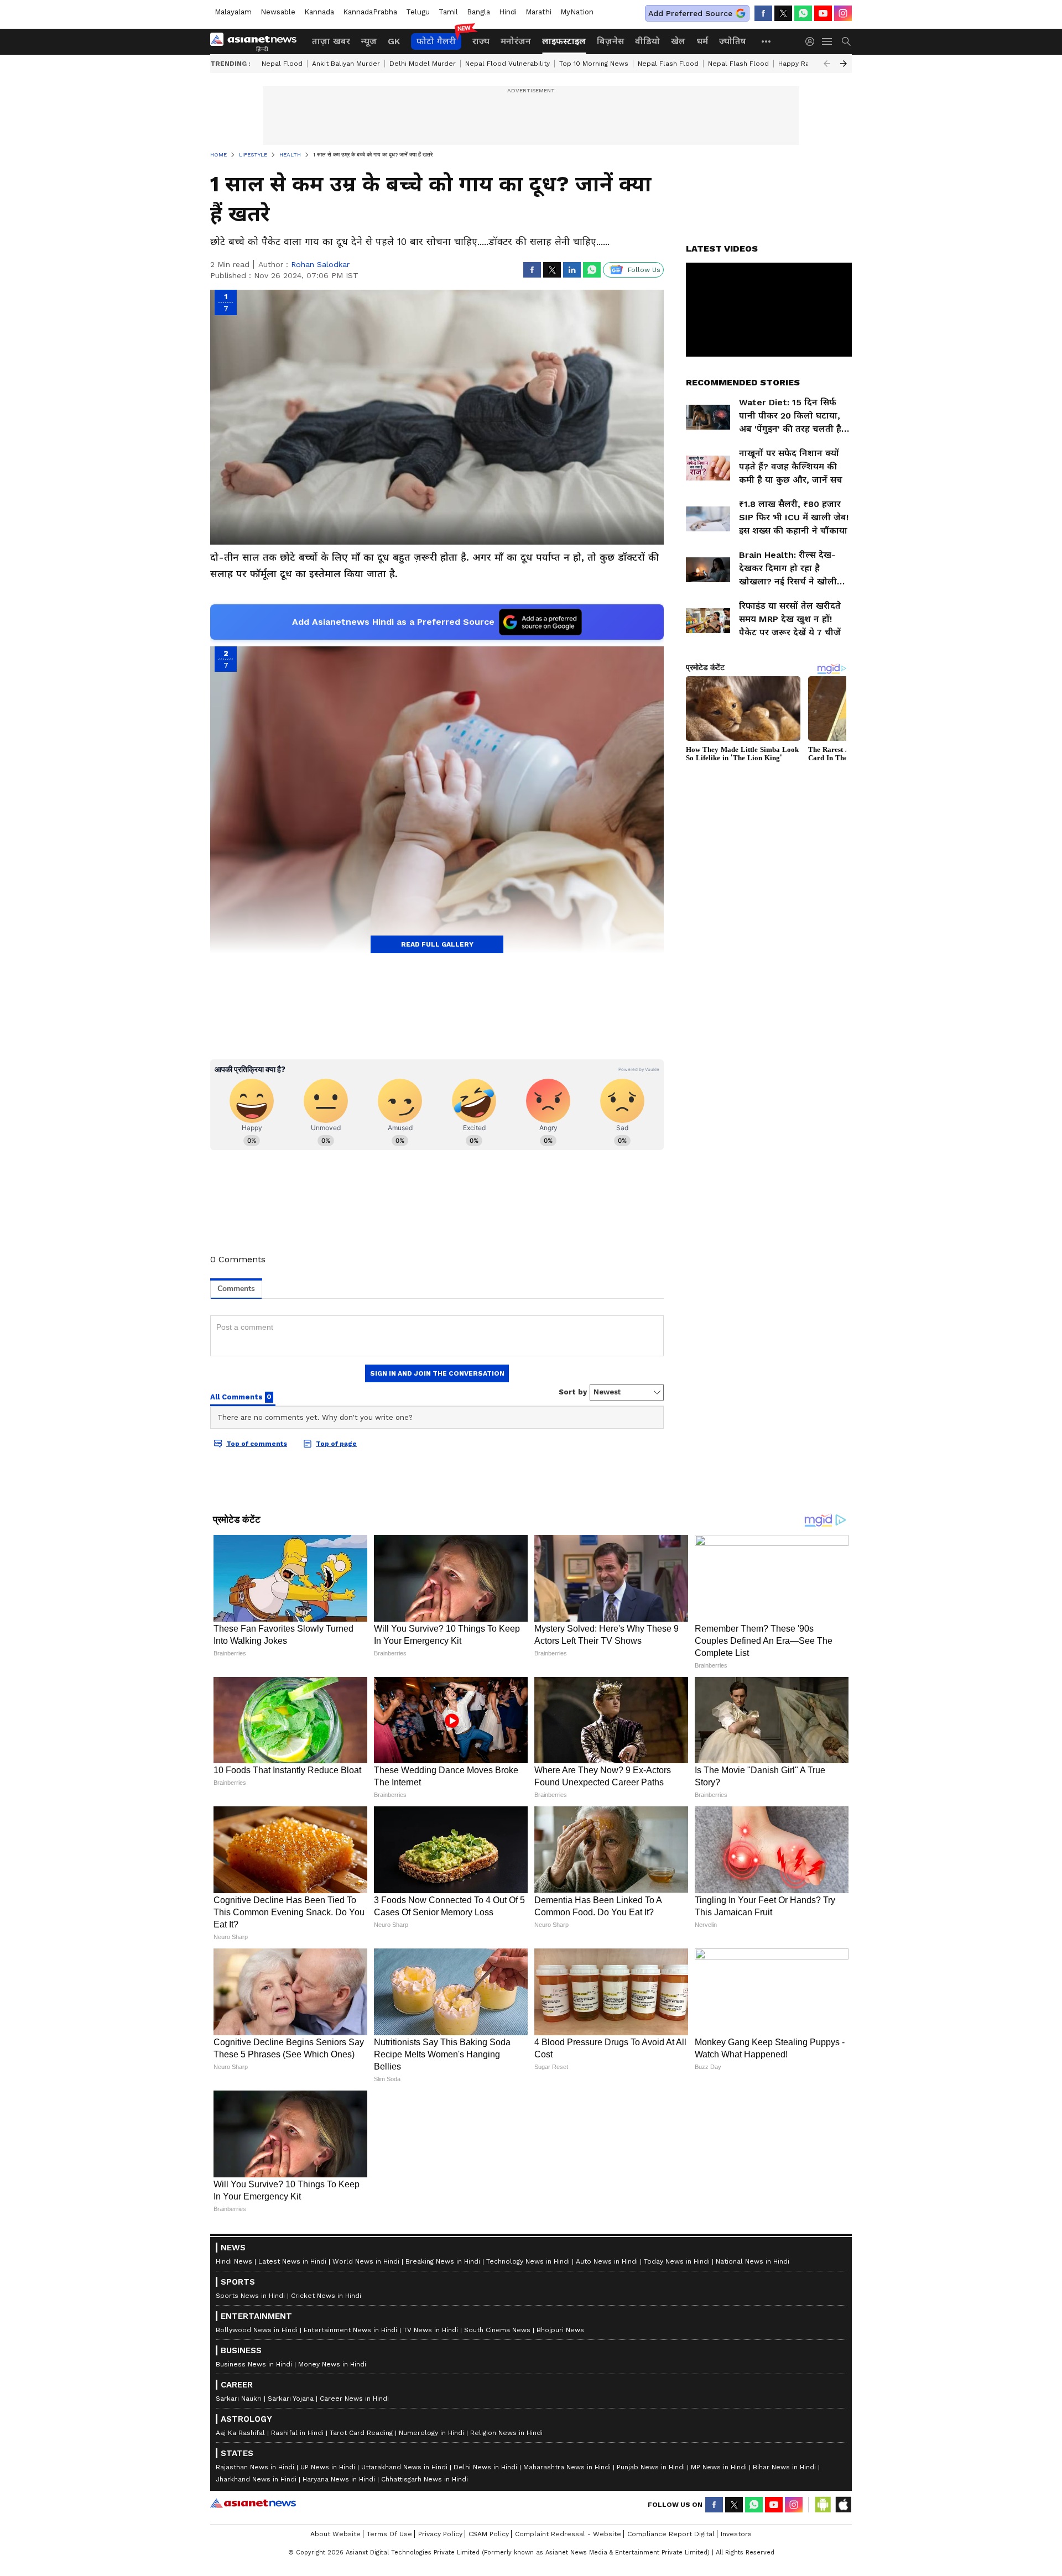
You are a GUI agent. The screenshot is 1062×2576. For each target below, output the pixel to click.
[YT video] (823, 13)
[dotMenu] (767, 41)
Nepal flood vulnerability (507, 64)
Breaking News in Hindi (443, 2521)
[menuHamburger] (827, 41)
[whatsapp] (803, 13)
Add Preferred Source (690, 13)
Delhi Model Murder (423, 64)
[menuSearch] (846, 41)
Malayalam (233, 12)
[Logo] (257, 41)
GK (394, 41)
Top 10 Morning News (594, 64)
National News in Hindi (753, 2521)
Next (844, 64)
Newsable (278, 12)
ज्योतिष (733, 41)
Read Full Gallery (437, 944)
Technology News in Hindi (528, 2521)
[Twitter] (783, 13)
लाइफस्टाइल (564, 41)
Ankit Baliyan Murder (346, 64)
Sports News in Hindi (250, 2555)
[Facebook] (763, 13)
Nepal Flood (282, 64)
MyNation (577, 12)
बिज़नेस (610, 41)
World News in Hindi (366, 2521)
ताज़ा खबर (331, 41)
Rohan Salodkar (320, 264)
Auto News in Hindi (607, 2521)
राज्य (481, 41)
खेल (678, 41)
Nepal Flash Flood (668, 64)
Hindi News (234, 2521)
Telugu (418, 12)
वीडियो (647, 41)
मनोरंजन (516, 41)
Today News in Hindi (677, 2521)
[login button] (813, 41)
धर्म (702, 41)
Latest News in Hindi (292, 2521)
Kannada (319, 12)
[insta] (843, 13)
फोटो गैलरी (436, 41)
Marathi (538, 12)
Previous (827, 64)
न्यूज (369, 41)
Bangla (478, 12)
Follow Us (644, 270)
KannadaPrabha (370, 12)
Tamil (448, 12)
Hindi (508, 12)
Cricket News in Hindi (326, 2555)
